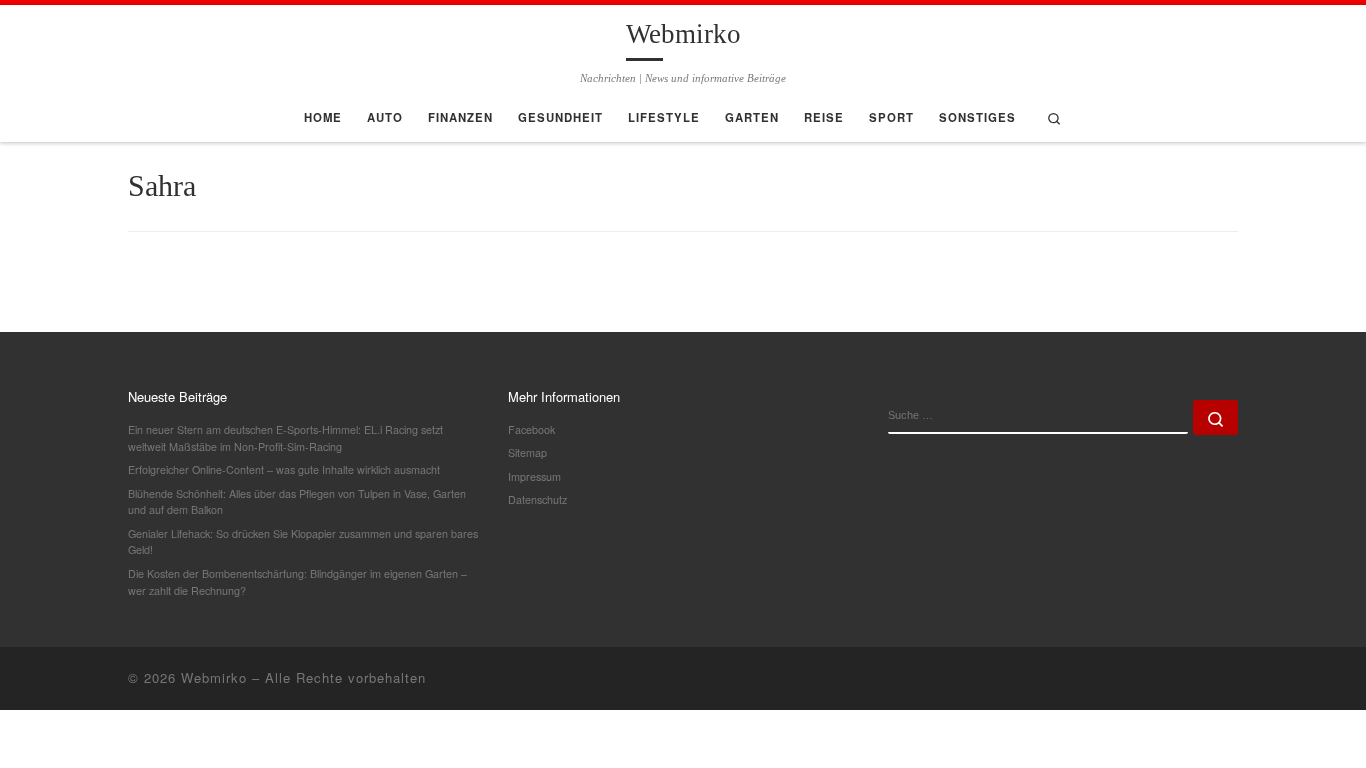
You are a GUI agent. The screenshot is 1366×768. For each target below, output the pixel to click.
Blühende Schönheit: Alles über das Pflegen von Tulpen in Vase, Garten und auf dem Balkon (297, 502)
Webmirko (214, 677)
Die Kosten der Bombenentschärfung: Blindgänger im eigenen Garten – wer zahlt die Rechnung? (297, 582)
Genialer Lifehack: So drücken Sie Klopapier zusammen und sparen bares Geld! (303, 542)
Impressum (534, 476)
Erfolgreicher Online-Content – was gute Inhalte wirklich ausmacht (284, 469)
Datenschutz (537, 499)
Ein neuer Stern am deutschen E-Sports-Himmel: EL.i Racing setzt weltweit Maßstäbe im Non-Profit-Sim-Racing (285, 438)
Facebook (531, 429)
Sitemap (527, 452)
